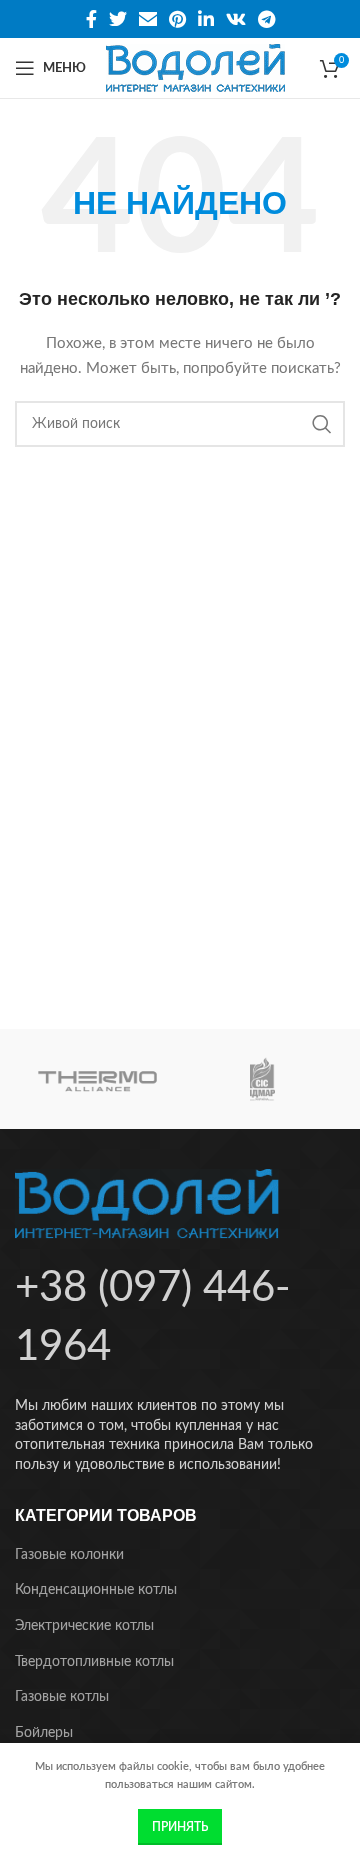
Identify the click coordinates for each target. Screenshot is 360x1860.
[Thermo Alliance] (97, 1079)
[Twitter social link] (118, 19)
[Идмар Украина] (262, 1079)
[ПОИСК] (322, 424)
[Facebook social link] (91, 19)
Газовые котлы (62, 1697)
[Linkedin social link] (206, 19)
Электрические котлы (84, 1626)
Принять (180, 1827)
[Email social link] (148, 19)
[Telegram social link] (266, 19)
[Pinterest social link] (177, 19)
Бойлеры (44, 1733)
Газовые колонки (69, 1555)
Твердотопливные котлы (94, 1662)
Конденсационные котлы (96, 1590)
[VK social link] (236, 19)
